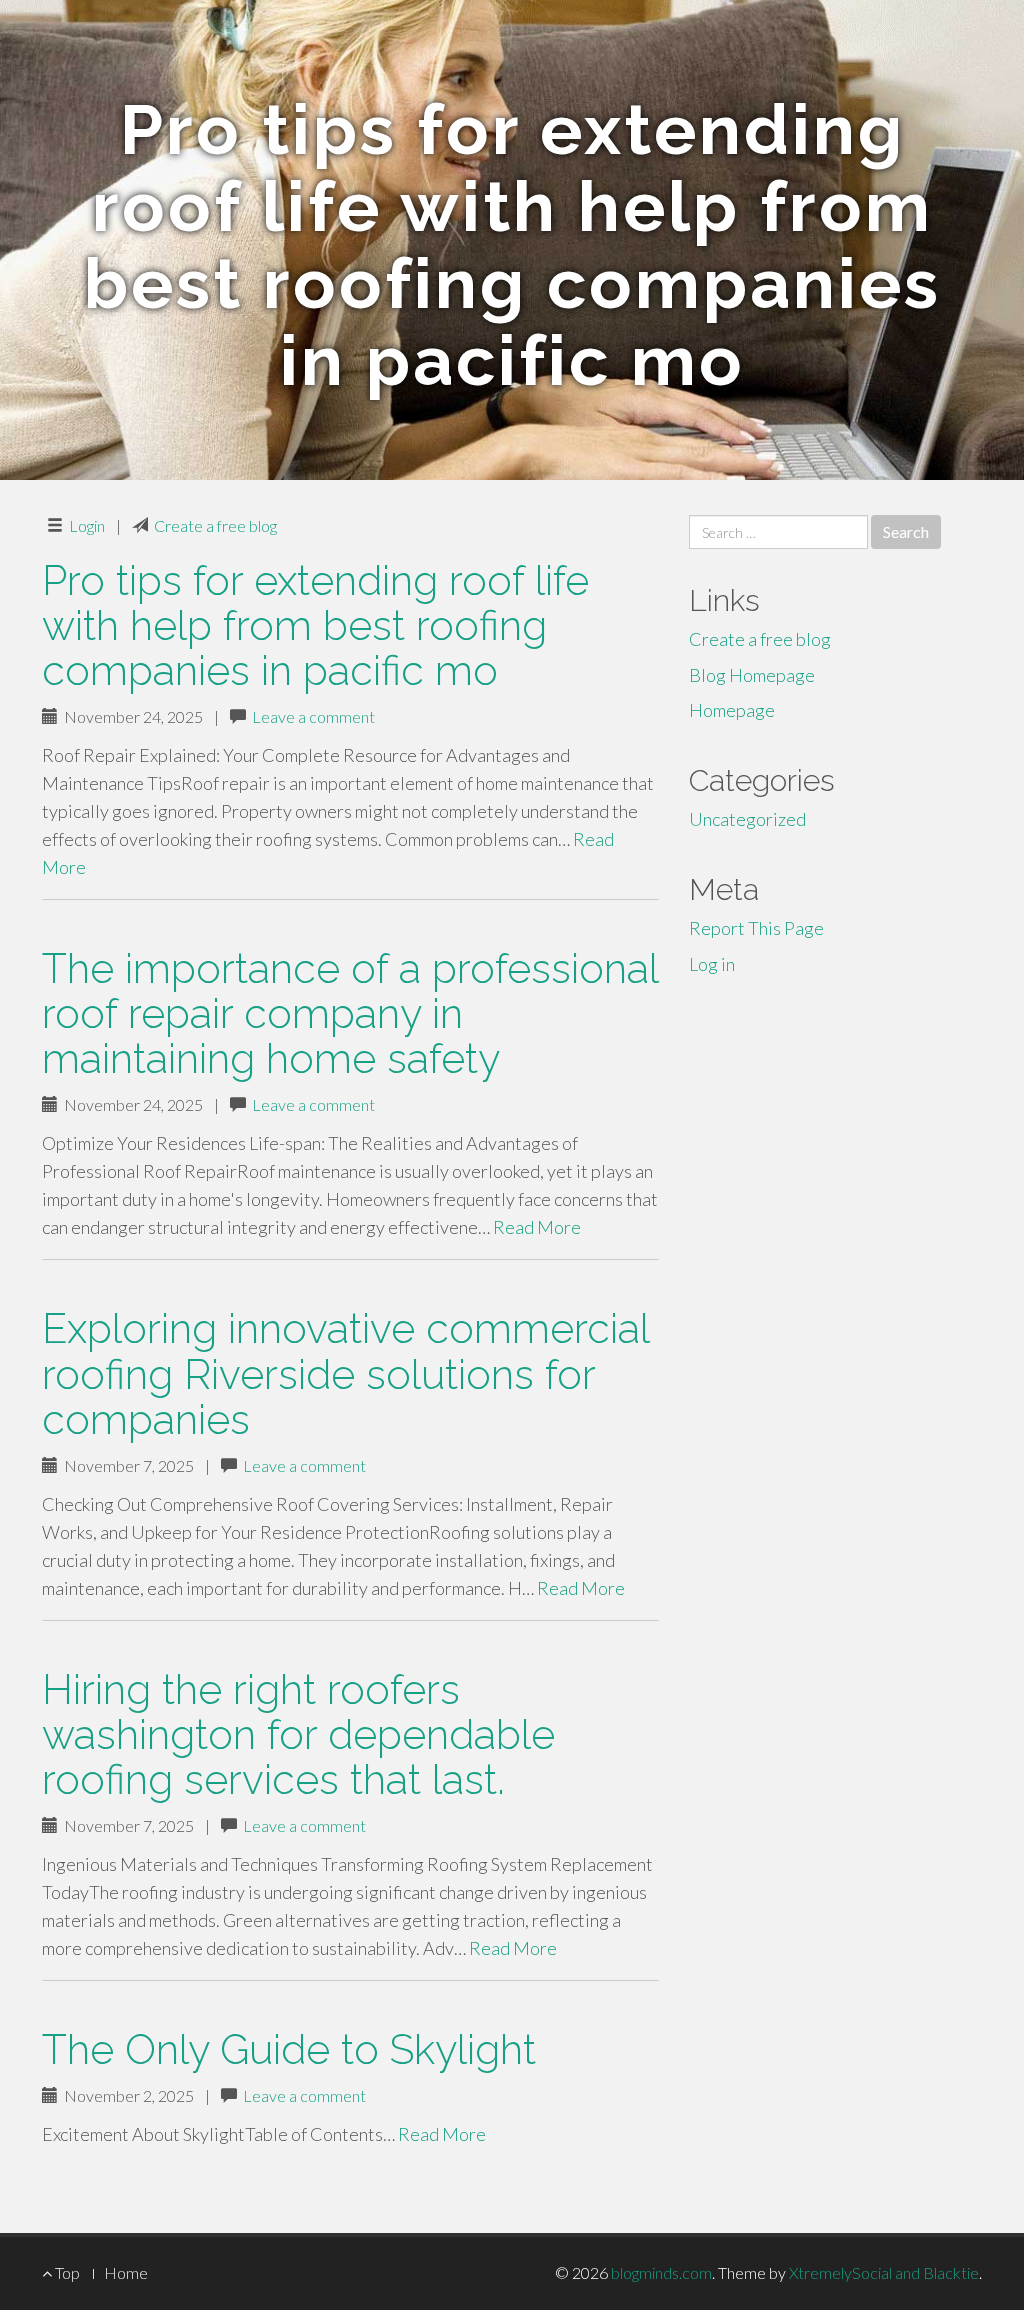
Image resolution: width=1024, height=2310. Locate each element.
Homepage (732, 710)
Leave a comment (313, 716)
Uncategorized (747, 819)
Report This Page (756, 928)
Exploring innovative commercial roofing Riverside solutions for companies (345, 1373)
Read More (537, 1227)
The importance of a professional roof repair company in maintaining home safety (350, 1013)
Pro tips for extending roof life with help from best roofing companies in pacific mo (315, 625)
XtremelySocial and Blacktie (884, 2272)
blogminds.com (661, 2272)
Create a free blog (215, 525)
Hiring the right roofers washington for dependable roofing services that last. (298, 1734)
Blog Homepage (752, 675)
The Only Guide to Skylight (289, 2049)
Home (126, 2272)
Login (87, 525)
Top (66, 2272)
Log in (712, 964)
